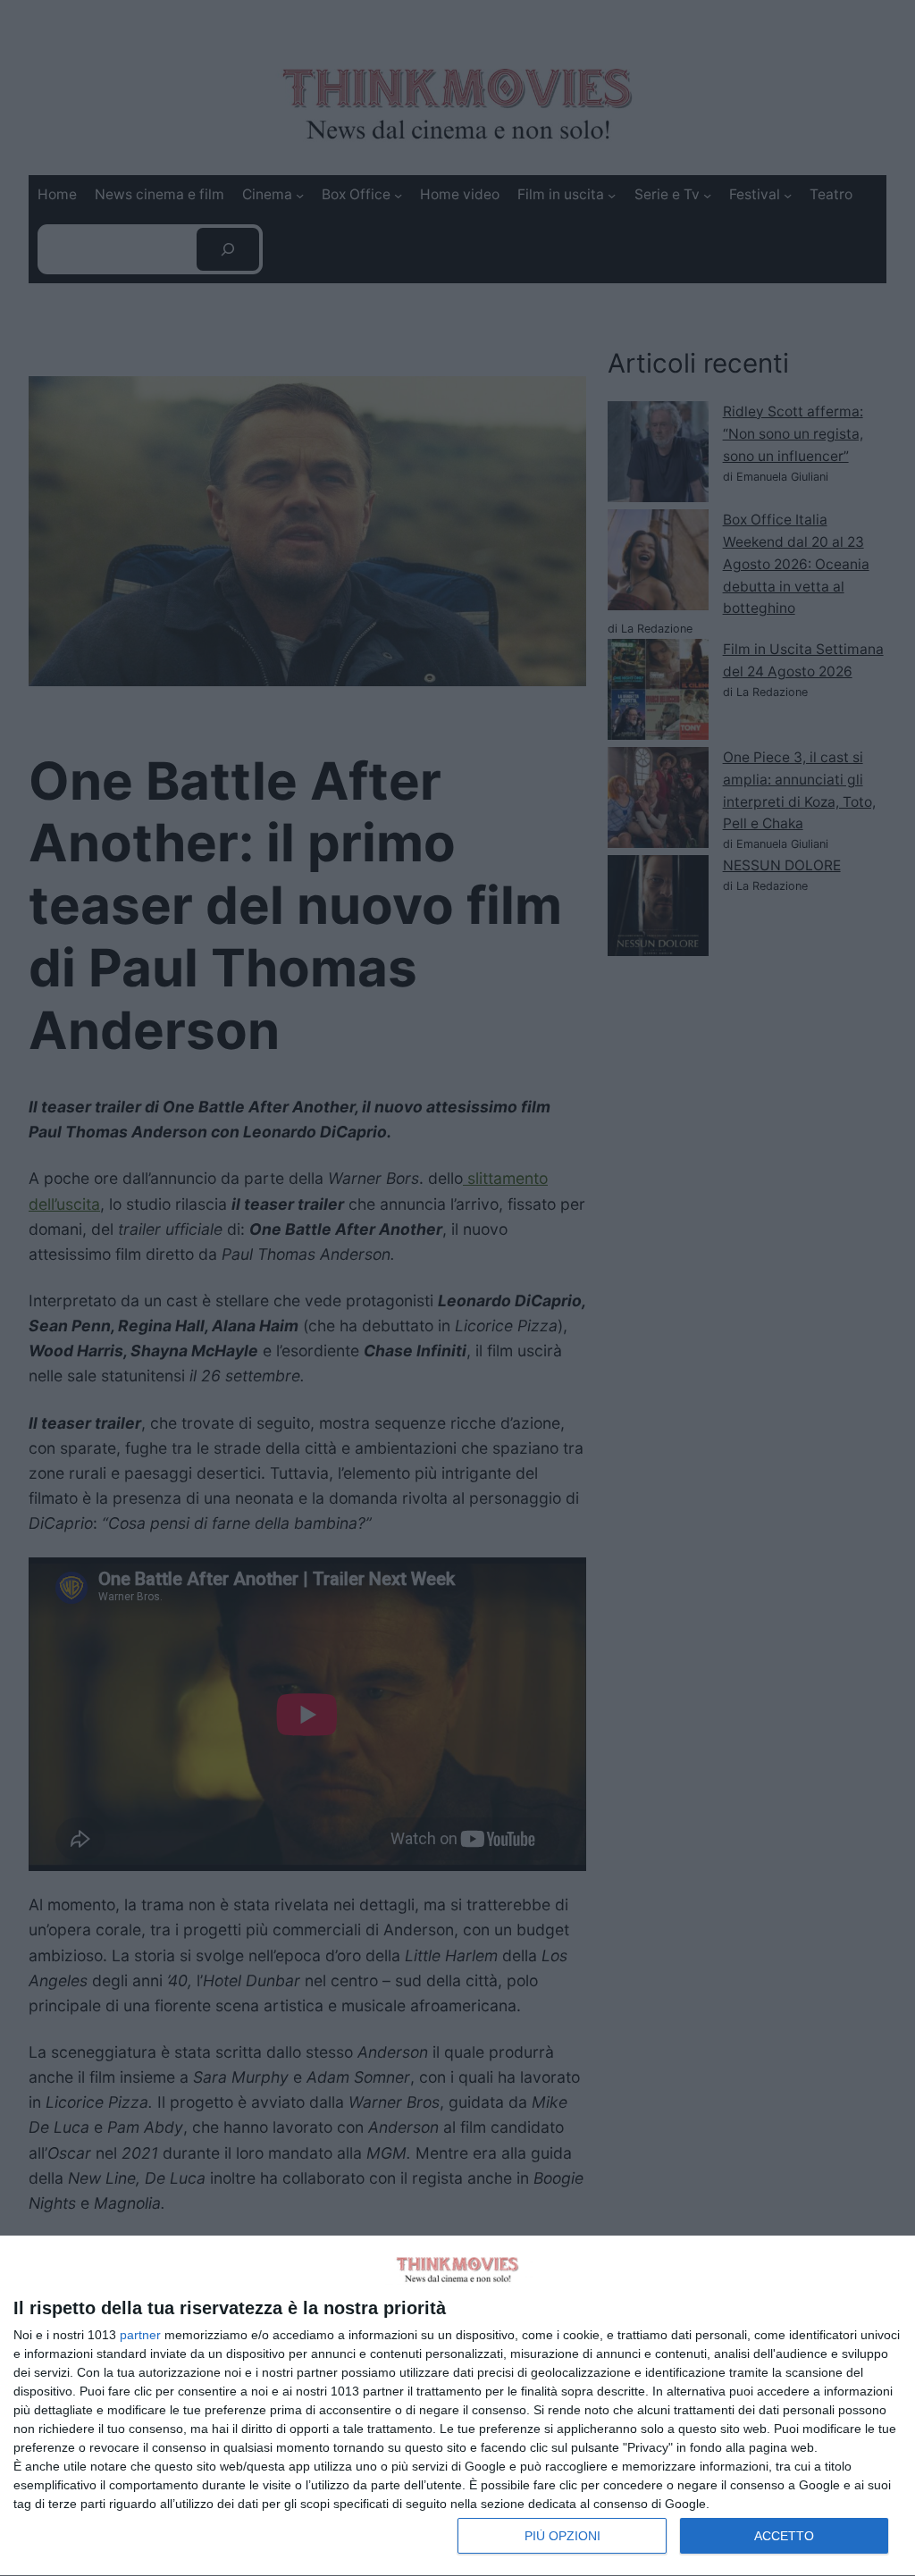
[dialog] (457, 2406)
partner (140, 2335)
